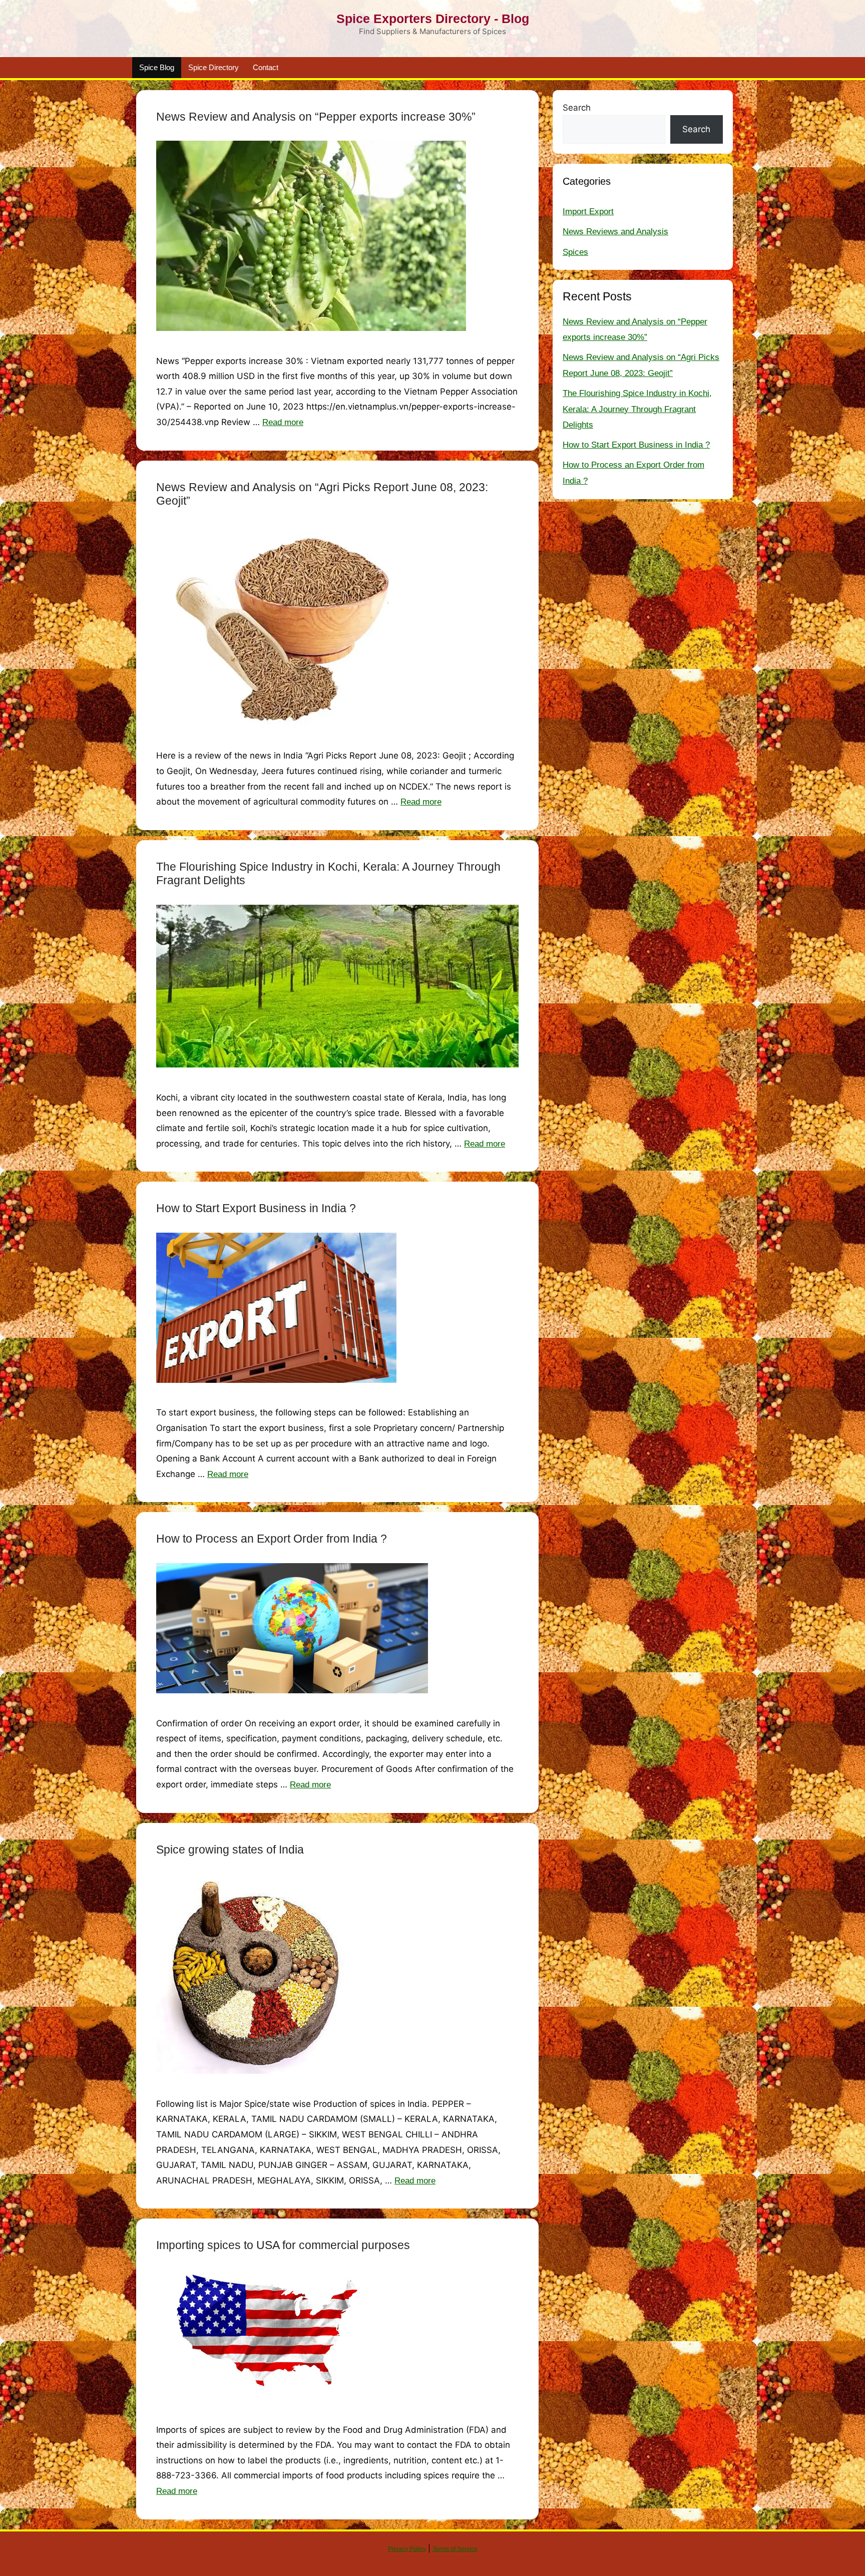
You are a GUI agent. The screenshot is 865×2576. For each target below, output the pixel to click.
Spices (575, 252)
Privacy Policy (407, 2549)
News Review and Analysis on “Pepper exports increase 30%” (316, 117)
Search (577, 108)
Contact (266, 67)
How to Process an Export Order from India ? (272, 1539)
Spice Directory (213, 67)
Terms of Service (455, 2549)
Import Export (588, 212)
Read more (283, 422)
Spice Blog (157, 67)
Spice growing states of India (230, 1850)
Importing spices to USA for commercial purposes (283, 2245)
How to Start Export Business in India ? (256, 1208)
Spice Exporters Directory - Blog (433, 19)
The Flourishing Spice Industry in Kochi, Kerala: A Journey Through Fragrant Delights (637, 409)
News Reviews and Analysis (615, 232)
